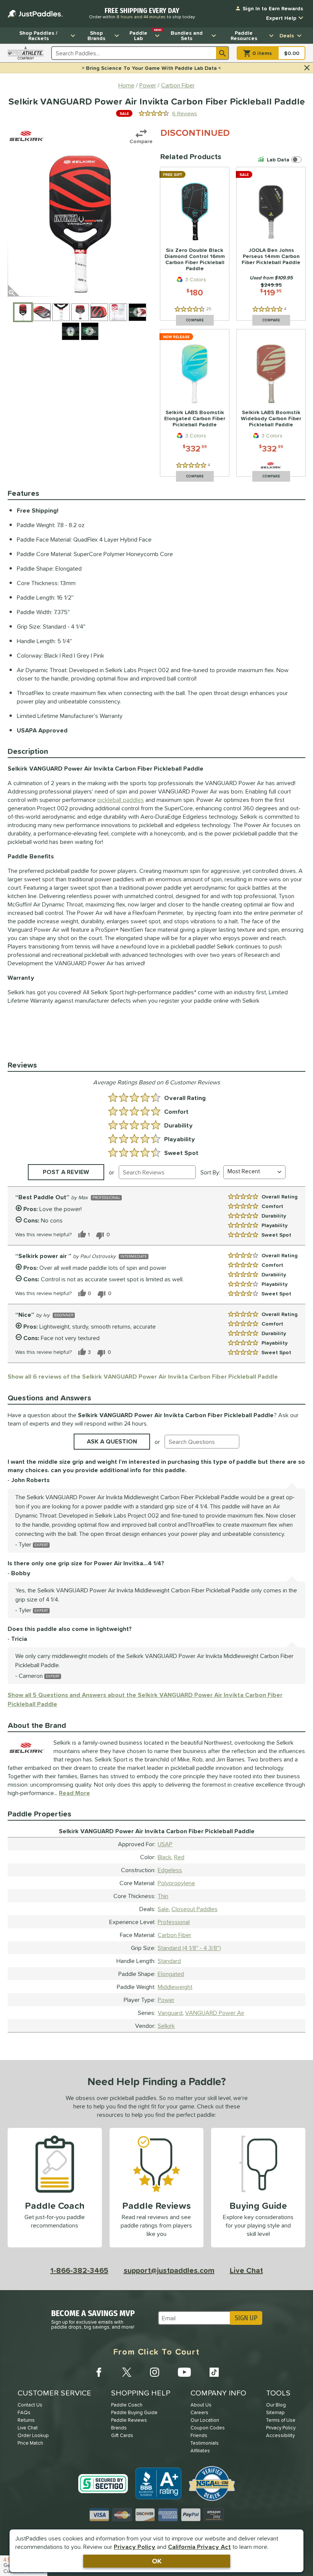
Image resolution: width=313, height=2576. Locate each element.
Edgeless (170, 1870)
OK (157, 2561)
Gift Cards (122, 2435)
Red (179, 1857)
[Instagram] (155, 2372)
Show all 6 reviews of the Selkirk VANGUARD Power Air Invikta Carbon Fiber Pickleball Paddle (143, 1376)
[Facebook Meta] (99, 2372)
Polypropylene (176, 1883)
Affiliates (200, 2451)
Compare (141, 141)
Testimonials (205, 2443)
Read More (74, 1793)
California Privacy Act (199, 2547)
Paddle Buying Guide (134, 2412)
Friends (199, 2435)
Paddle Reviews (129, 2420)
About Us (201, 2405)
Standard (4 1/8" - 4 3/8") (189, 1948)
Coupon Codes (208, 2428)
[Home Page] (35, 14)
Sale (163, 1909)
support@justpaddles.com (169, 2270)
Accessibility (280, 2435)
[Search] (223, 53)
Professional (174, 1922)
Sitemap (275, 2412)
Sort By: (210, 1172)
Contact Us (30, 2405)
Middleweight (175, 1987)
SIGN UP (246, 2318)
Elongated (171, 1974)
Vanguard (170, 2013)
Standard (169, 1961)
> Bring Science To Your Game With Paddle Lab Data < (151, 68)
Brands (119, 2428)
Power (166, 2000)
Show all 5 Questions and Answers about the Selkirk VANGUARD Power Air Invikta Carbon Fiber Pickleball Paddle (145, 1699)
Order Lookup (33, 2435)
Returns (26, 2420)
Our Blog (276, 2405)
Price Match (30, 2443)
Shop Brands (96, 35)
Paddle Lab (145, 35)
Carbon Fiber (174, 1935)
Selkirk (166, 2026)
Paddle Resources (244, 35)
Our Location (205, 2420)
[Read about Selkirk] (27, 136)
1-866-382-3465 (79, 2270)
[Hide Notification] (307, 68)
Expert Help (281, 18)
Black (165, 1857)
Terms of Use (281, 2420)
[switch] (281, 160)
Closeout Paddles (194, 1909)
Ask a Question (112, 1441)
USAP (165, 1844)
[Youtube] (184, 2372)
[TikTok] (214, 2372)
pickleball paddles (121, 800)
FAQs (24, 2412)
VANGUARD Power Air (215, 2013)
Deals (287, 35)
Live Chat (246, 2270)
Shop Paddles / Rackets (39, 35)
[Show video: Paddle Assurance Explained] (90, 331)
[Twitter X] (127, 2372)
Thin (163, 1896)
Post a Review (66, 1172)
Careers (199, 2412)
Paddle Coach (127, 2405)
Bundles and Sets (187, 35)
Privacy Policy (135, 2547)
